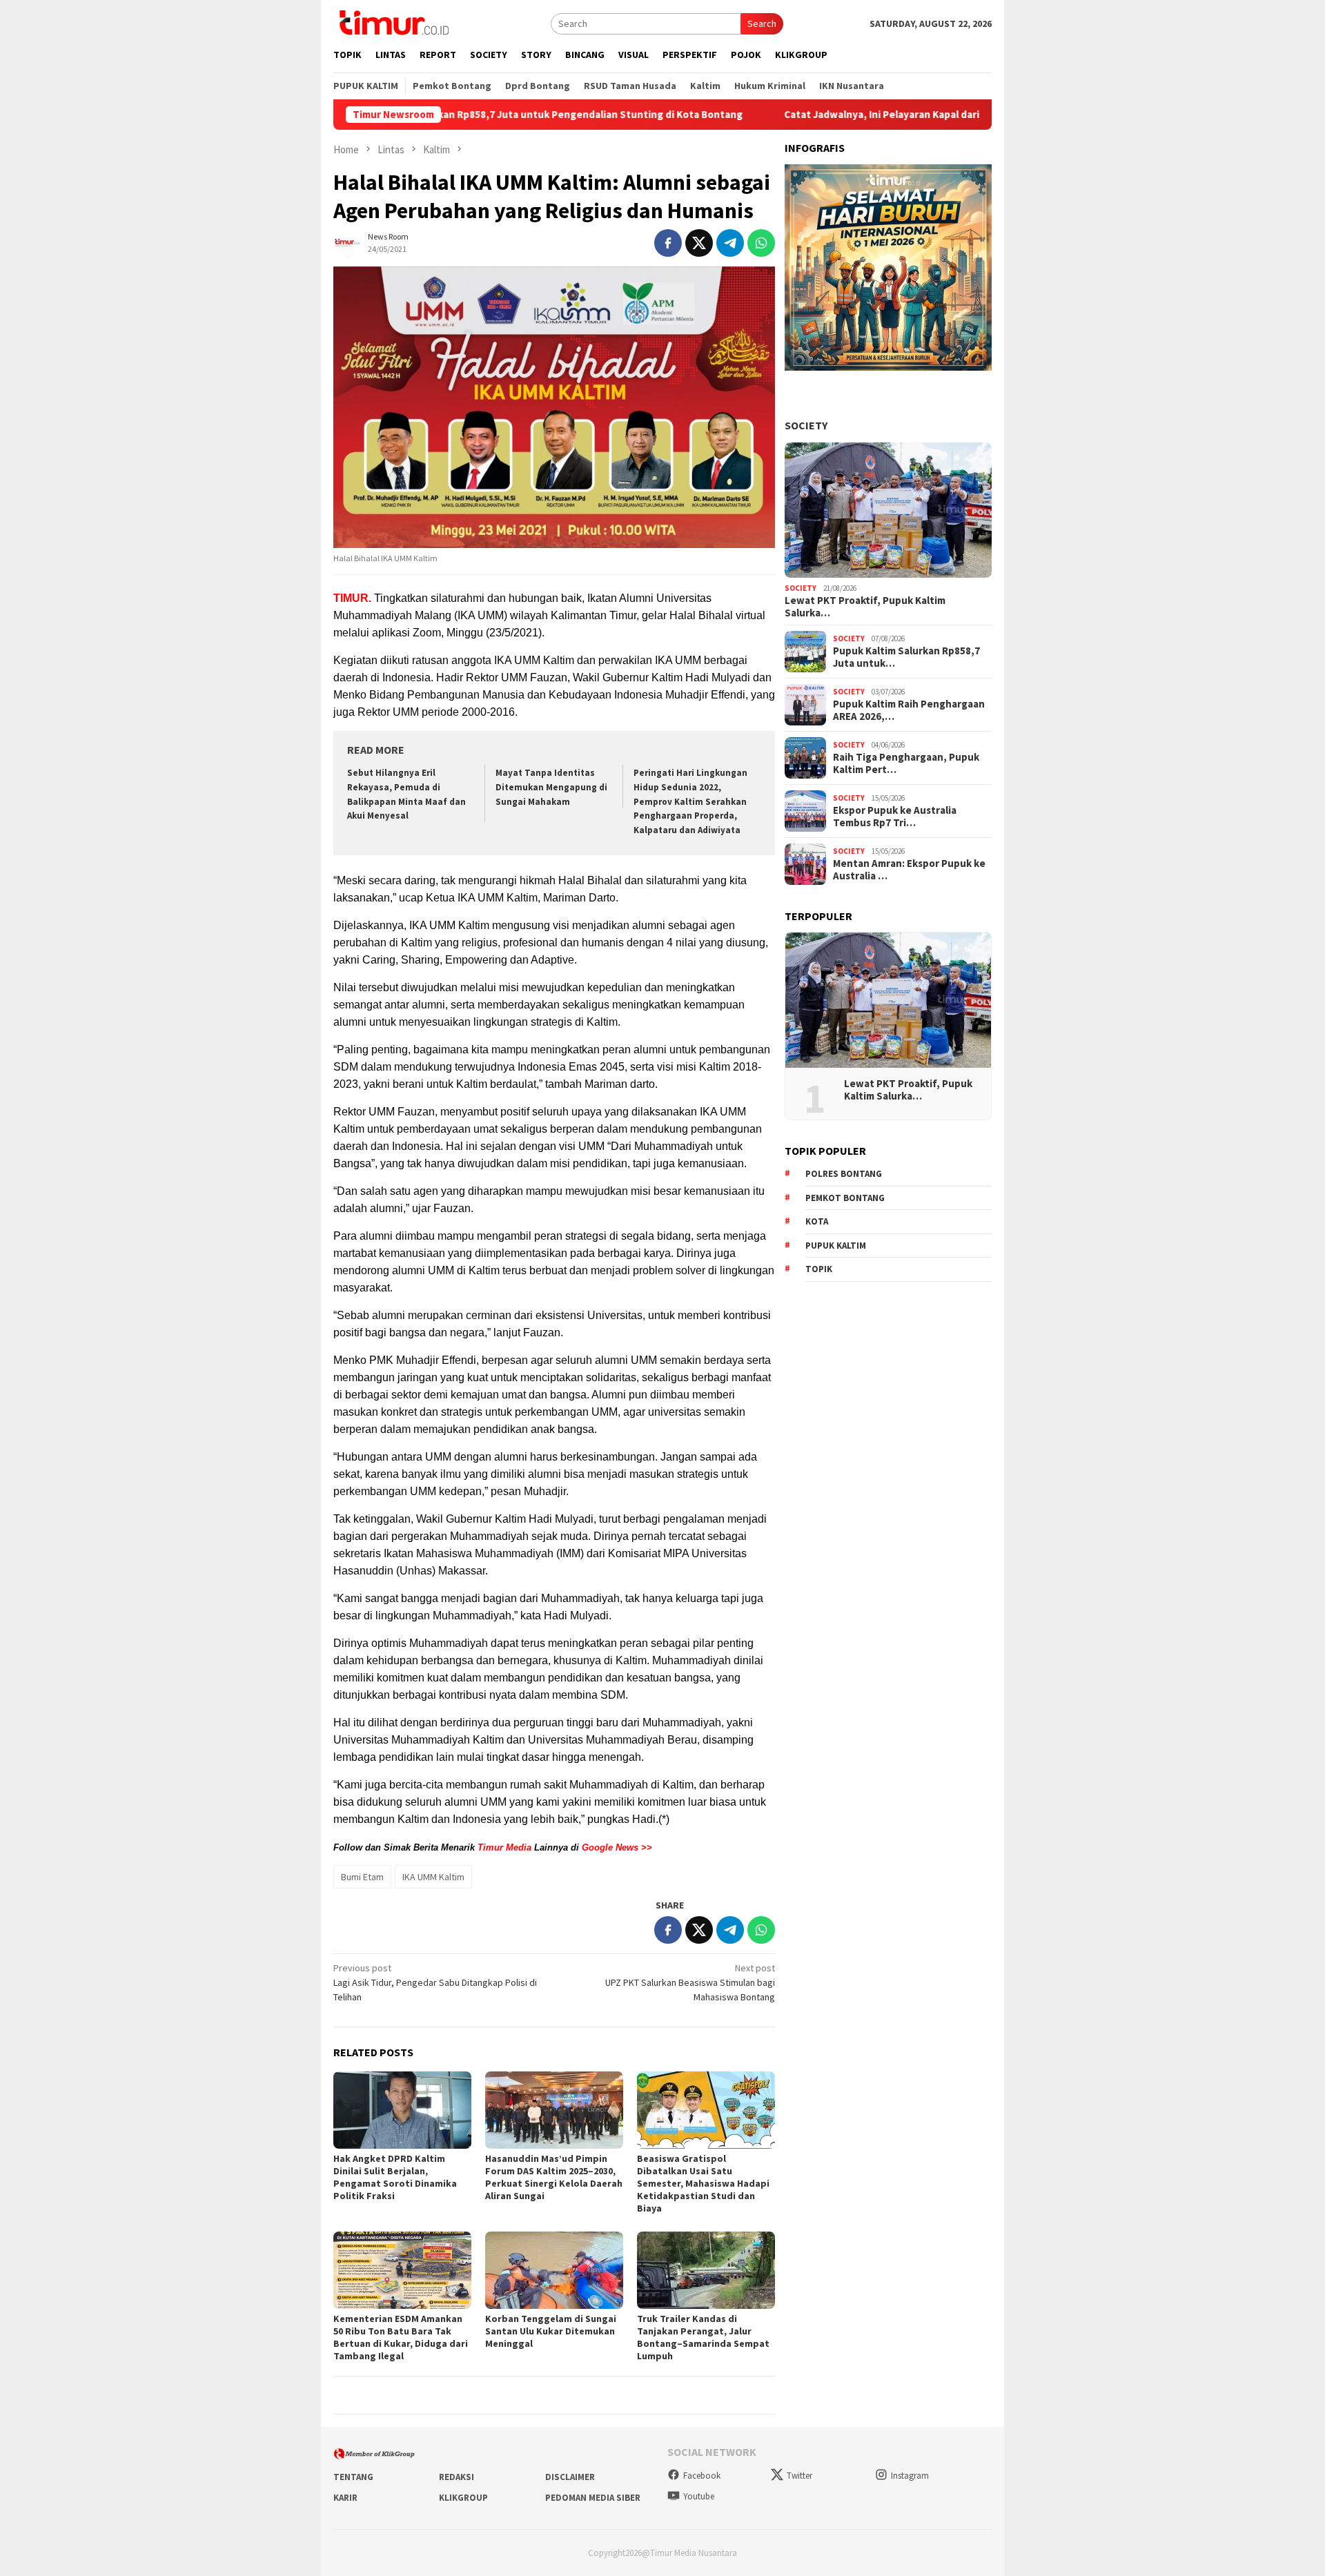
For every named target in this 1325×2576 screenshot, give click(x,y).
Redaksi (457, 2477)
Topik (819, 1269)
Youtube (699, 2496)
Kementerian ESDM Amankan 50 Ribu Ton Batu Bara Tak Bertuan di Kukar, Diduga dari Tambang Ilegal (401, 2337)
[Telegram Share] (730, 243)
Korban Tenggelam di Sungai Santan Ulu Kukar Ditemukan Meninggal (551, 2331)
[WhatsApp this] (761, 243)
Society (806, 425)
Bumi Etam (362, 1877)
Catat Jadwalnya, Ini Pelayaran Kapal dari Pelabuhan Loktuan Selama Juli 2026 (852, 115)
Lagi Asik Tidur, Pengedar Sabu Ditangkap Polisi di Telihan (435, 1982)
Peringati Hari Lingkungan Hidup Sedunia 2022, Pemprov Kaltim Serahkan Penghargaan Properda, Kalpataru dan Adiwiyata (690, 802)
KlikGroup (463, 2498)
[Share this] (668, 243)
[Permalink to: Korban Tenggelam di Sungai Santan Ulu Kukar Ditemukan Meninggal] (554, 2270)
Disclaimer (570, 2477)
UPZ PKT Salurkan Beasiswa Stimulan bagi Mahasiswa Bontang (690, 1982)
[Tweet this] (699, 243)
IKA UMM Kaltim (433, 1877)
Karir (345, 2498)
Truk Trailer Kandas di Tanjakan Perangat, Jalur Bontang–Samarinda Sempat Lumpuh (703, 2337)
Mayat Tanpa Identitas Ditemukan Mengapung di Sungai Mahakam (551, 787)
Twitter (799, 2476)
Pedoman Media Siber (593, 2498)
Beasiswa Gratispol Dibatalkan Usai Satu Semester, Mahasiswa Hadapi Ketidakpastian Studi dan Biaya (703, 2183)
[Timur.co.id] (393, 22)
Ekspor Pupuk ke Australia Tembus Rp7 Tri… (895, 817)
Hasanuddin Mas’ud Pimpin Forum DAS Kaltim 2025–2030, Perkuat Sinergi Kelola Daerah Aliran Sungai (554, 2177)
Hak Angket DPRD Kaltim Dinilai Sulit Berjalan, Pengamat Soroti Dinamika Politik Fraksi (395, 2177)
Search (762, 23)
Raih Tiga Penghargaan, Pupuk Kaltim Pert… (906, 763)
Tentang (353, 2477)
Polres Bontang (844, 1174)
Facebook (702, 2476)
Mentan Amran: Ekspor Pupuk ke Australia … (909, 870)
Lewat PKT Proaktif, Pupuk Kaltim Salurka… (865, 607)
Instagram (910, 2476)
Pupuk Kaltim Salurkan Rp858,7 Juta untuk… (906, 657)
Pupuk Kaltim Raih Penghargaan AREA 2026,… (909, 710)
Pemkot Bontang (845, 1198)
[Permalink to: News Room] (347, 242)
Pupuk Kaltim (836, 1246)
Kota (817, 1221)
